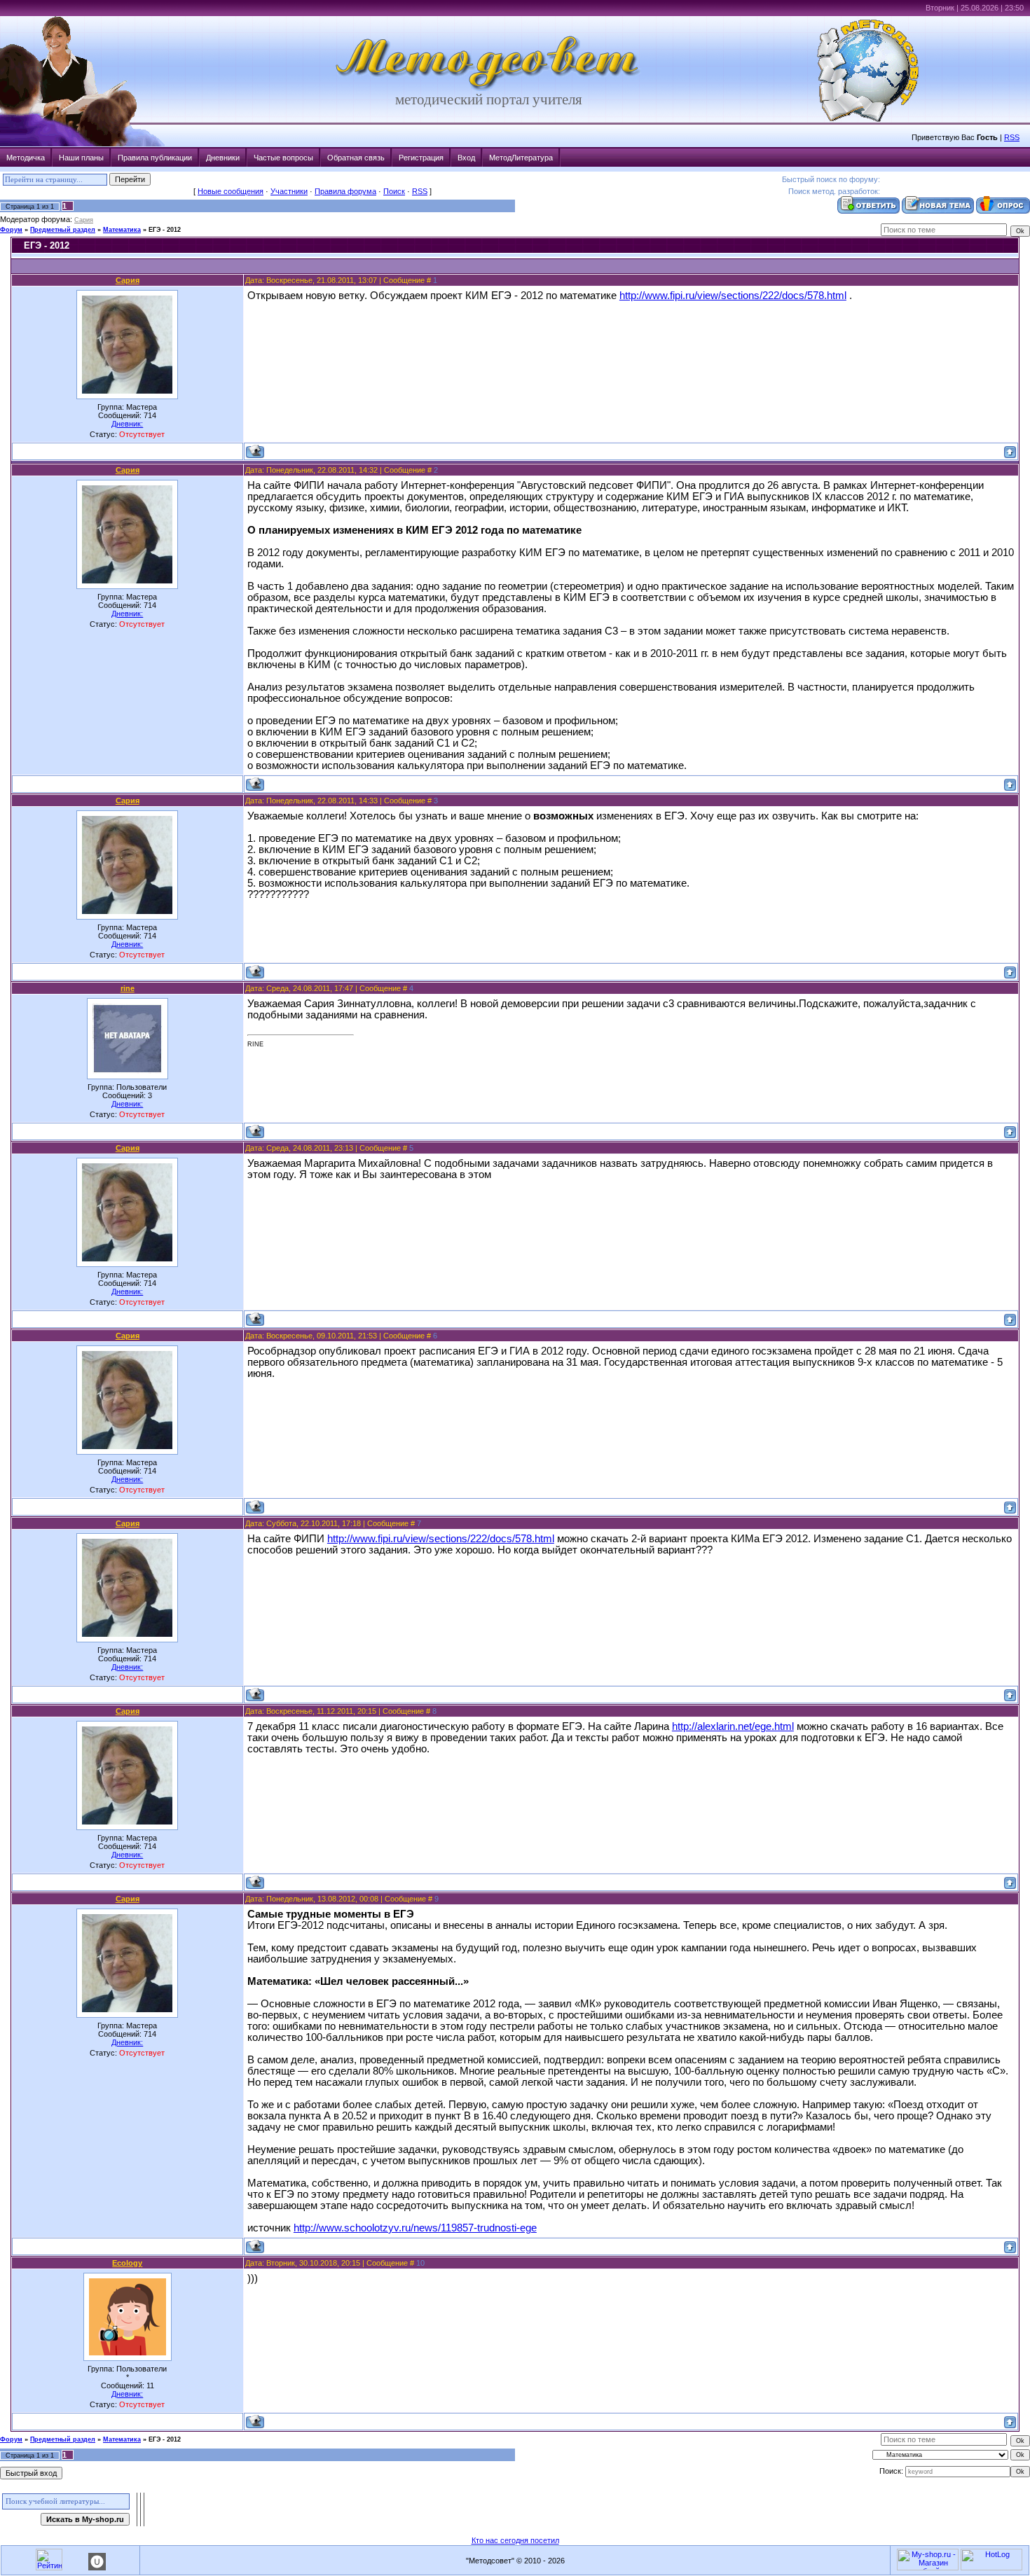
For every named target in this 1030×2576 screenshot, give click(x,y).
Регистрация (421, 158)
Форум (11, 230)
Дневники (223, 158)
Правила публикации (155, 158)
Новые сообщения (231, 191)
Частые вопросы (283, 158)
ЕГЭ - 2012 (165, 230)
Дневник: (127, 424)
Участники (289, 191)
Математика (122, 230)
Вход (466, 158)
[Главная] (488, 88)
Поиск (394, 191)
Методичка (26, 158)
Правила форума (345, 191)
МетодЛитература (521, 158)
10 (420, 2263)
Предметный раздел (63, 230)
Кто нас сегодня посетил (515, 2540)
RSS (1012, 137)
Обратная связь (356, 158)
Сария (84, 220)
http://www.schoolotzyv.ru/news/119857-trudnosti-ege (415, 2228)
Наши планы (81, 158)
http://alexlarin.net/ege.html (733, 1726)
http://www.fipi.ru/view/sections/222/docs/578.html (733, 296)
